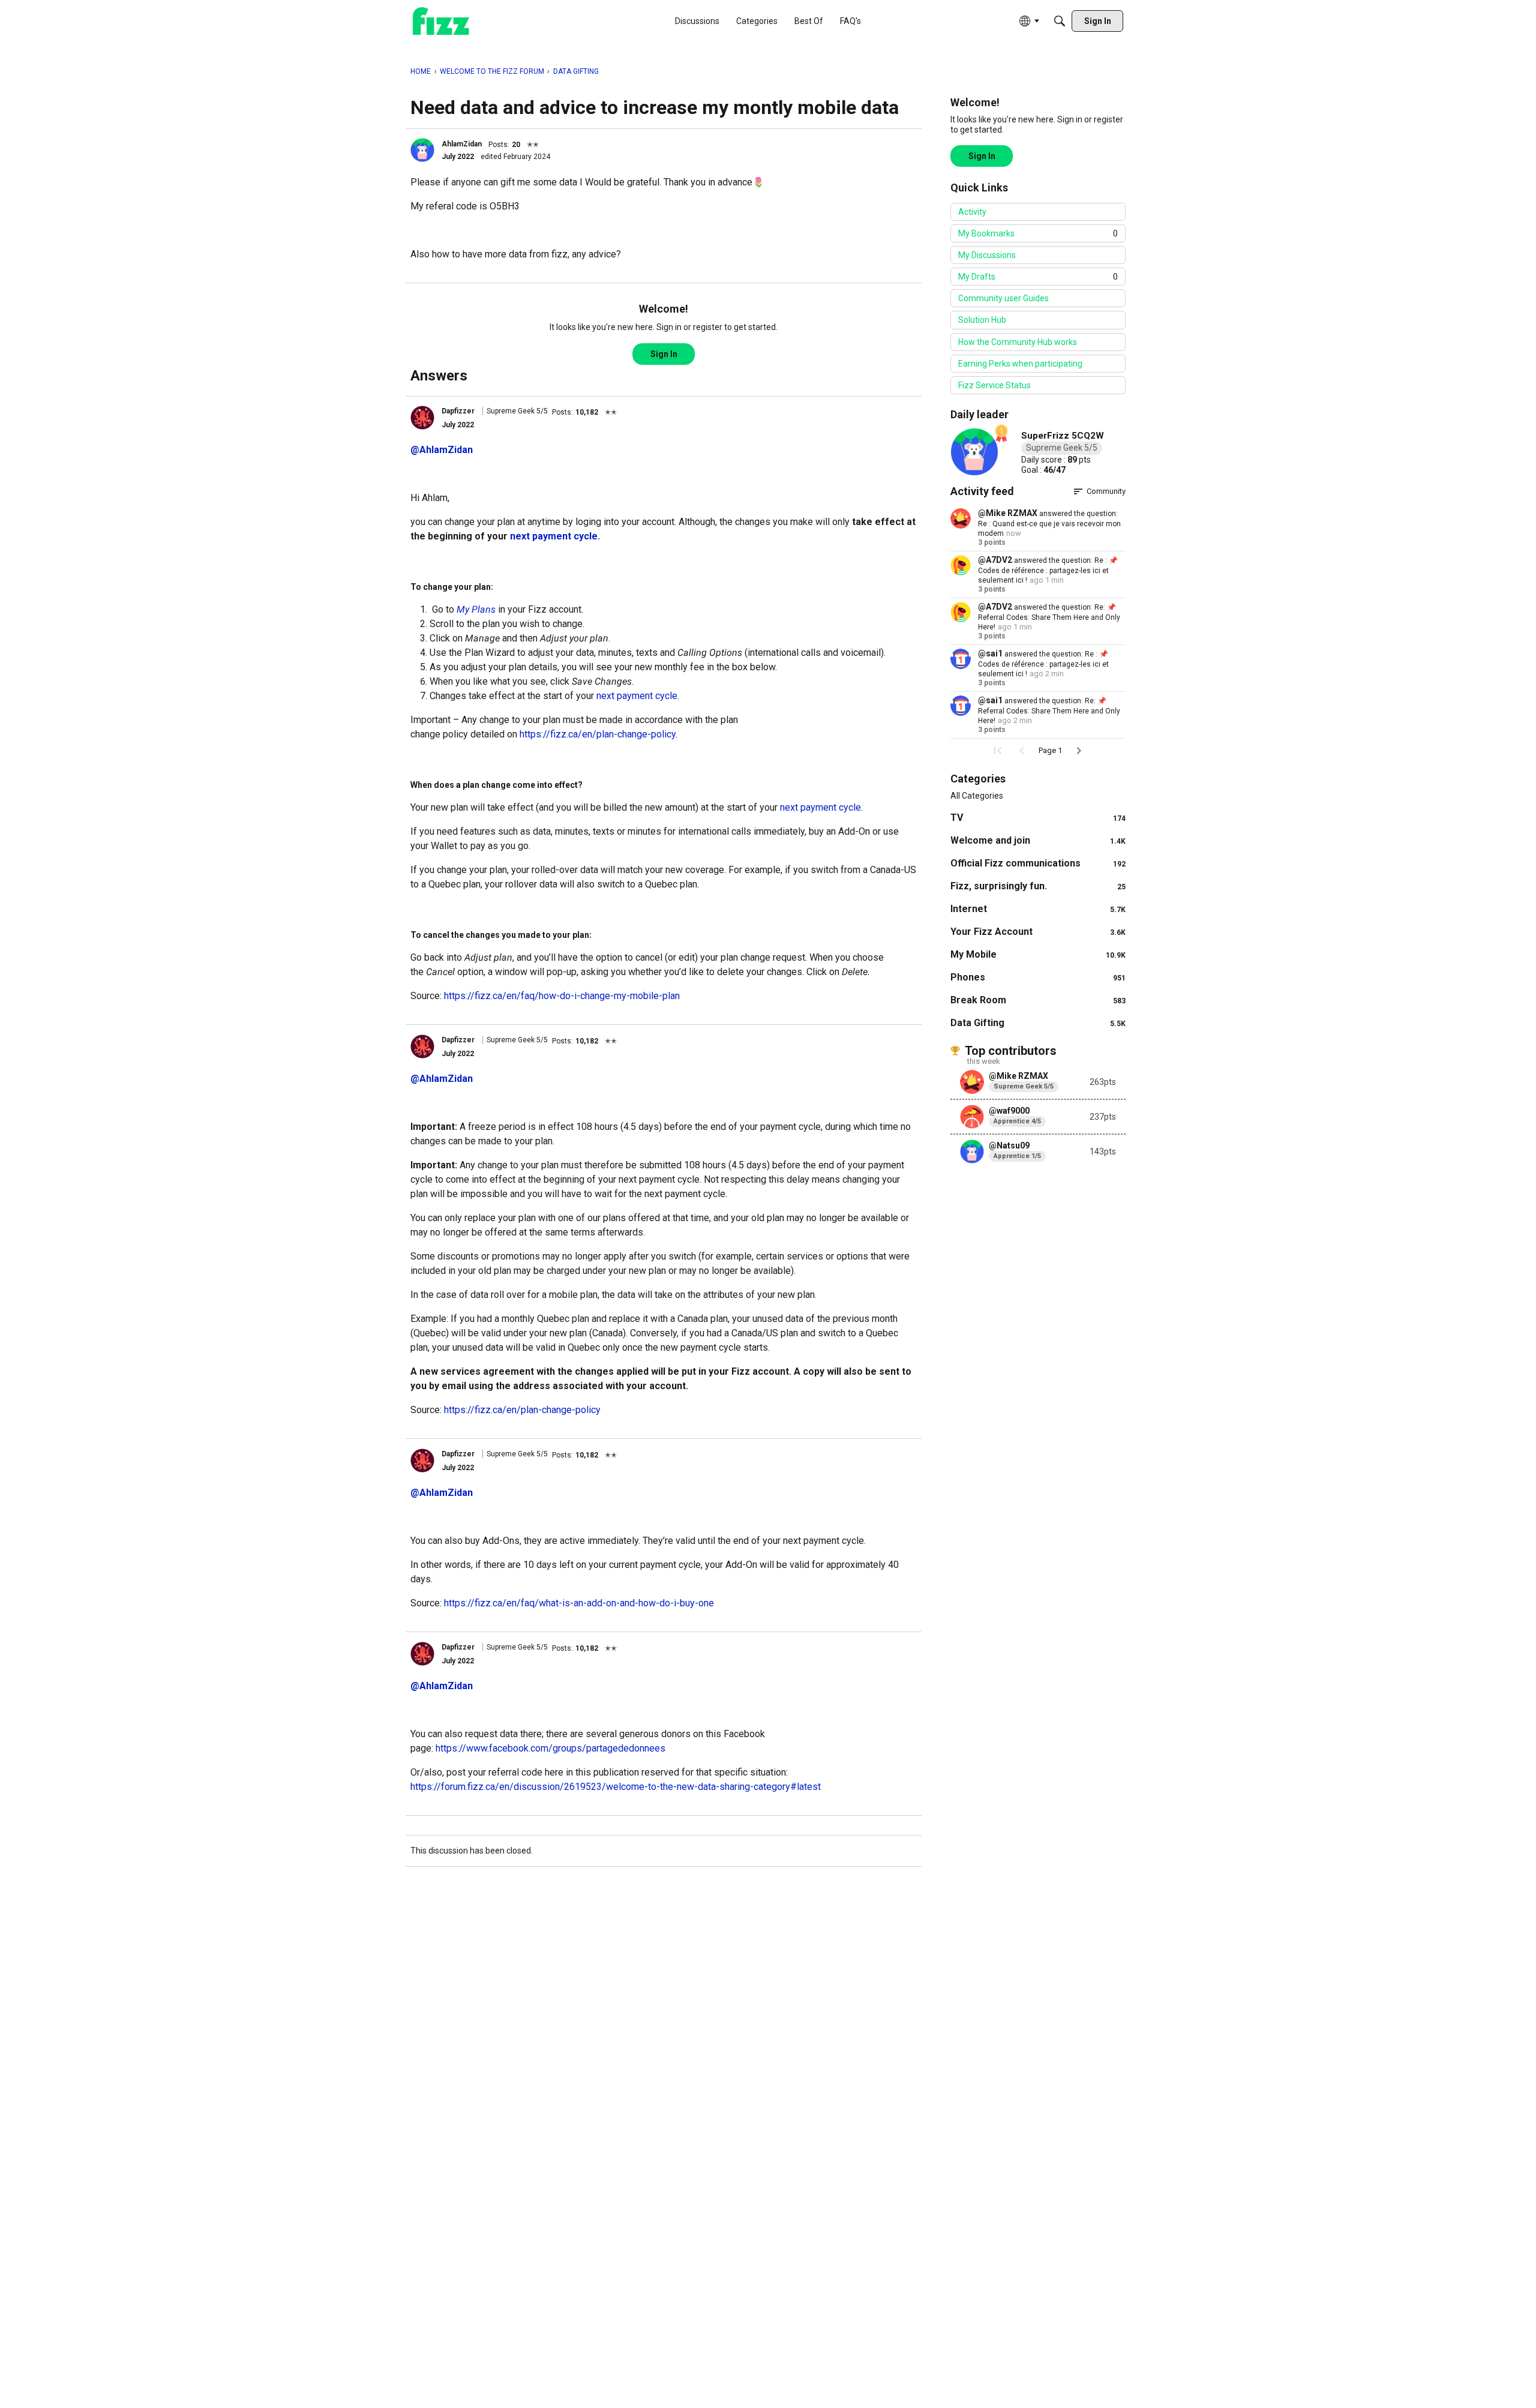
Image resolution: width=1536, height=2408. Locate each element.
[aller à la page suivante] (1079, 751)
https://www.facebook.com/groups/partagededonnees (550, 1748)
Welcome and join (1038, 840)
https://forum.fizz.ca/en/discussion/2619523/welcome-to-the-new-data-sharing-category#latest (616, 1787)
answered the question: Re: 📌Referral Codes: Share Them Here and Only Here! (1049, 617)
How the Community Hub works (1018, 342)
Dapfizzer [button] (458, 411)
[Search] (1060, 21)
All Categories (977, 796)
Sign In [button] (664, 354)
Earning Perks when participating (1020, 364)
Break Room (1038, 1000)
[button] (422, 150)
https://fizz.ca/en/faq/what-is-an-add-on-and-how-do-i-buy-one (579, 1603)
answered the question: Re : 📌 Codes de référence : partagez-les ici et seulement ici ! (1048, 570)
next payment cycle (637, 696)
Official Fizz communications (1038, 863)
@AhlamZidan (442, 450)
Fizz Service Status (994, 385)
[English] (441, 21)
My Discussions (987, 255)
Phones (1038, 977)
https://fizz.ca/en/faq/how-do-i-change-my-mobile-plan (562, 996)
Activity (972, 212)
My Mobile (1038, 954)
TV (1038, 818)
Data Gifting (1038, 1023)
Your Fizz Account (1038, 932)
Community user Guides (1003, 298)
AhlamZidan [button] (462, 144)
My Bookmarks (1038, 233)
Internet (1038, 909)
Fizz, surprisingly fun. (1038, 886)
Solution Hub (982, 320)
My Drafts (1038, 277)
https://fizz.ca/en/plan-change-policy (598, 734)
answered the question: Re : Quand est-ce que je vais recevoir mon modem (1049, 524)
